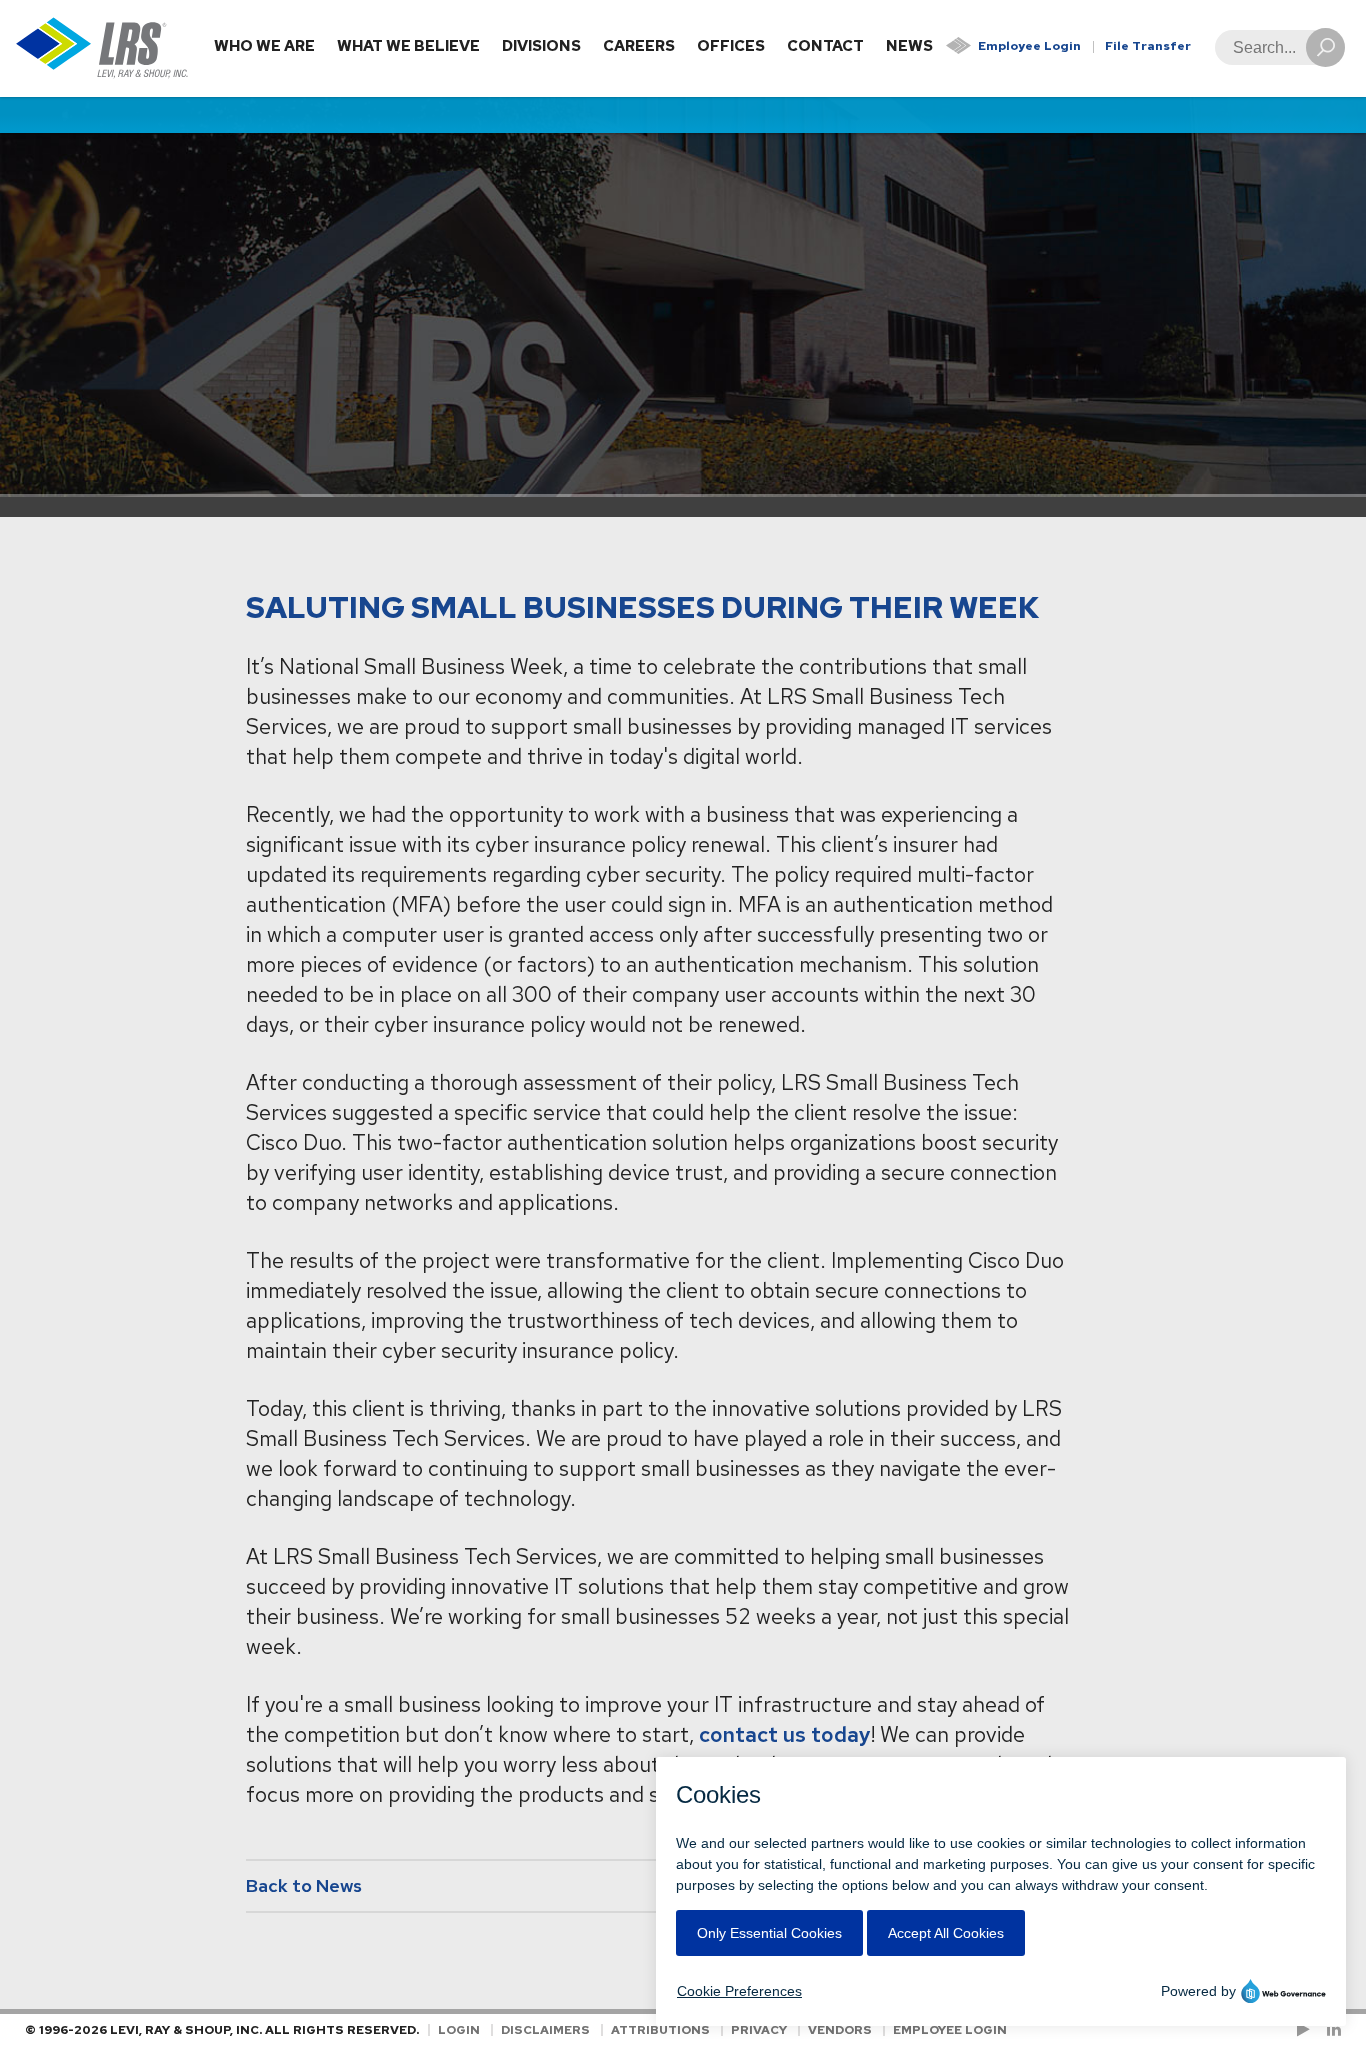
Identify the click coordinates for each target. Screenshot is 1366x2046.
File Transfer (1148, 46)
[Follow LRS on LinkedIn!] (1330, 2030)
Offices (731, 46)
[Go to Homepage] (102, 48)
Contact (825, 46)
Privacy (759, 2030)
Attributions (660, 2030)
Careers (639, 46)
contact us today (785, 1734)
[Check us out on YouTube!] (1307, 2030)
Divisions (541, 46)
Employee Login (1029, 46)
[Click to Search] (1325, 47)
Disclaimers (545, 2030)
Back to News (304, 1885)
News (909, 46)
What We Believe (408, 46)
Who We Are (264, 46)
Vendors (840, 2030)
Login (459, 2030)
